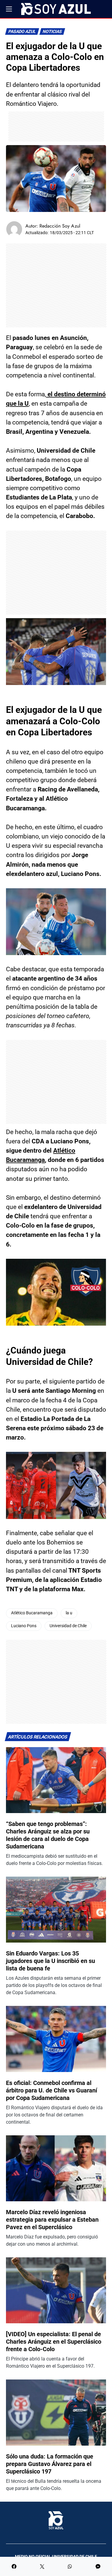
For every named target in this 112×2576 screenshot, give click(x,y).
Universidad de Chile (68, 1626)
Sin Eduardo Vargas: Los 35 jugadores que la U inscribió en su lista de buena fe (50, 1961)
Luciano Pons (24, 1626)
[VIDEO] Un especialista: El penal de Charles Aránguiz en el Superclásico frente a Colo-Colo (54, 2342)
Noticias (52, 32)
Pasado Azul (22, 32)
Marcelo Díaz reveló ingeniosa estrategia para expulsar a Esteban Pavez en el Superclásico (52, 2220)
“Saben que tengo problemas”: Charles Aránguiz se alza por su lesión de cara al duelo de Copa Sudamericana (48, 1835)
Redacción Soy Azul (60, 226)
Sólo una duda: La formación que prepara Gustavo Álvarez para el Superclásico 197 (50, 2464)
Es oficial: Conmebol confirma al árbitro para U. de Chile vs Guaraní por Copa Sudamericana (52, 2090)
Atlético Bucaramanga (32, 1613)
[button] (9, 9)
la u (69, 1613)
